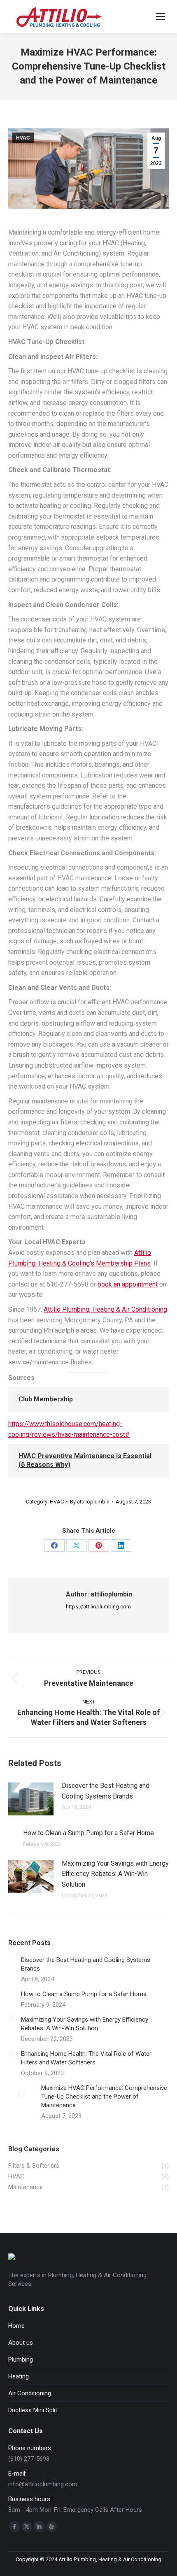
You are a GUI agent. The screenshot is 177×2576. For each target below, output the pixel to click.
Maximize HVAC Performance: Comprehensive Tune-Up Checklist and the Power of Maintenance (104, 2097)
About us (21, 2343)
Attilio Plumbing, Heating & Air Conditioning (105, 1309)
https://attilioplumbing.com (98, 1607)
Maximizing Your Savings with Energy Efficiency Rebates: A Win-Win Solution (115, 1874)
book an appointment (128, 1284)
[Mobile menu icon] (161, 16)
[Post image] (31, 1799)
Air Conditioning (30, 2393)
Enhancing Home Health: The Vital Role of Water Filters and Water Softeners (86, 2058)
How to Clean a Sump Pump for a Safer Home (88, 1833)
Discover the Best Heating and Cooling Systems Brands (106, 1791)
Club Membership (46, 1399)
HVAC (23, 138)
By (90, 1502)
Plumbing (21, 2360)
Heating (19, 2376)
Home (16, 2326)
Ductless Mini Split (33, 2410)
